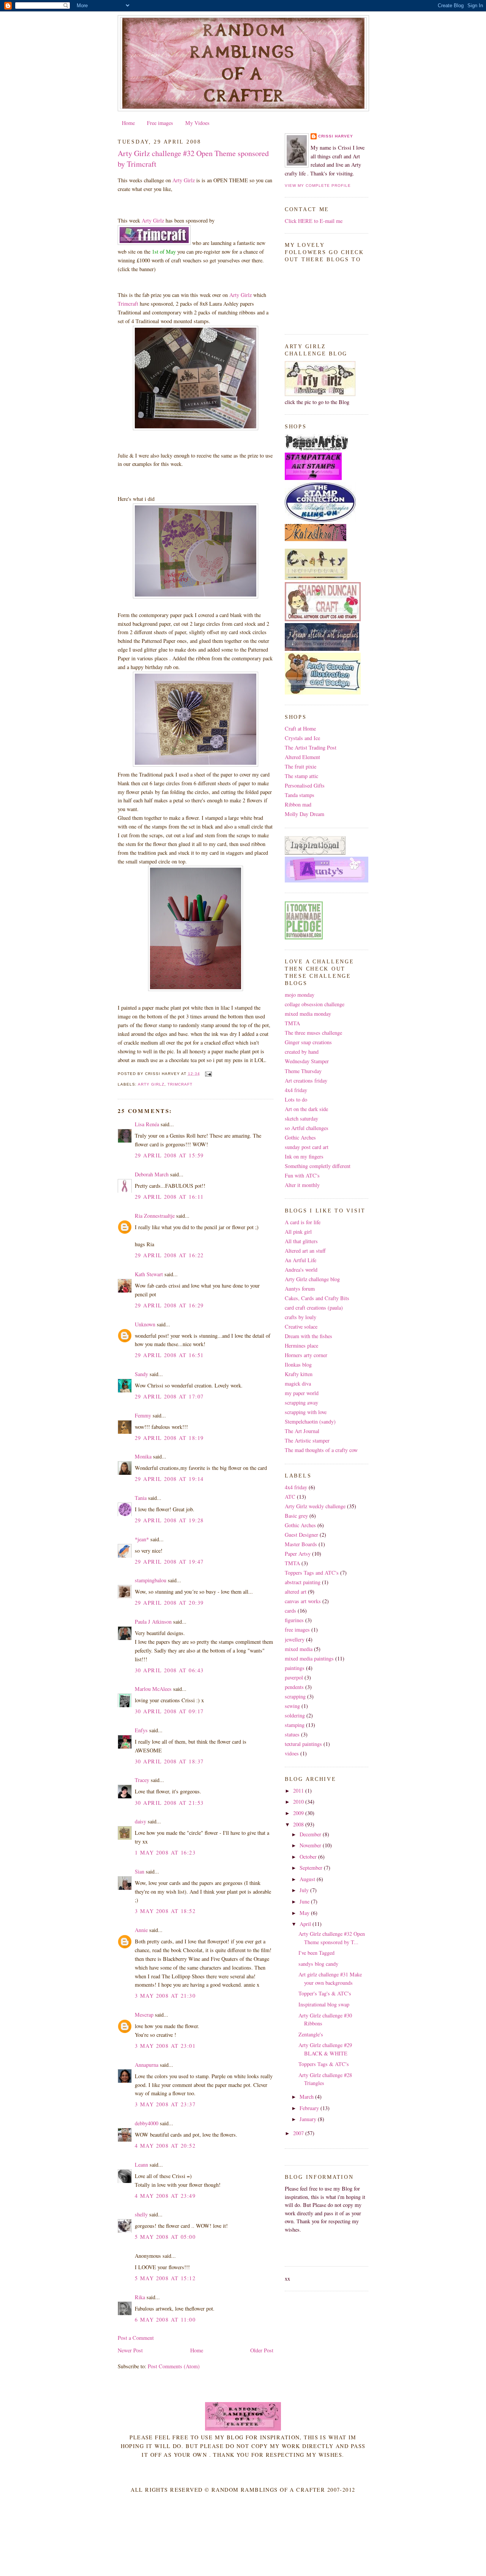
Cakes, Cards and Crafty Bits (317, 1298)
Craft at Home (300, 728)
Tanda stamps (300, 795)
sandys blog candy (318, 1964)
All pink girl (298, 1232)
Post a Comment (136, 2338)
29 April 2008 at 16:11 (169, 1197)
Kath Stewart (149, 1274)
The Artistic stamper (307, 1440)
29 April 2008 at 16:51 (169, 1355)
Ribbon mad (298, 804)
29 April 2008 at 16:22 (169, 1255)
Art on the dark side (306, 1109)
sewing (292, 1706)
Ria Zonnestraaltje (155, 1216)
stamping (295, 1725)
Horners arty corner (306, 1355)
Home (128, 123)
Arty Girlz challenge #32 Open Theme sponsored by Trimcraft (193, 159)
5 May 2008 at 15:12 (165, 2278)
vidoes (292, 1753)
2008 (299, 1824)
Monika (143, 1456)
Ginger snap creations (308, 1042)
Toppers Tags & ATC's (324, 2064)
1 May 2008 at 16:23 (165, 1852)
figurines (294, 1620)
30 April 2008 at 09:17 (169, 1711)
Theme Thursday (303, 1071)
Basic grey (296, 1516)
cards (290, 1611)
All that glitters (301, 1241)
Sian (140, 1871)
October (309, 1857)
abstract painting (303, 1582)
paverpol (294, 1677)
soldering (295, 1715)
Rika (140, 2297)
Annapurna (147, 2065)
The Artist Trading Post (311, 747)
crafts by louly (301, 1317)
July (305, 1890)
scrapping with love (306, 1412)
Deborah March (152, 1174)
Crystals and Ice (302, 738)
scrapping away (301, 1402)
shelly (141, 2214)
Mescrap (144, 2015)
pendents (294, 1687)
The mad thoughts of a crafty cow (321, 1450)
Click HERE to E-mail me (314, 221)
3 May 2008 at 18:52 (165, 1911)
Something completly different (318, 1166)
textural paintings (303, 1744)
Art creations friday (306, 1080)
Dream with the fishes (308, 1336)
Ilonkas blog (298, 1365)
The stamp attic (301, 776)
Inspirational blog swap (324, 2004)
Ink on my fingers (304, 1156)
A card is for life (303, 1222)
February (310, 2108)
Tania (141, 1498)
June (305, 1901)
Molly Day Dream (305, 814)
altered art (296, 1592)
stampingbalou (151, 1580)
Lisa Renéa (147, 1124)
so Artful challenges (307, 1128)
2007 (299, 2133)
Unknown (145, 1324)
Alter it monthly (302, 1185)
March (307, 2097)
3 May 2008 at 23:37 (165, 2104)
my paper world (302, 1393)
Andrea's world (301, 1270)
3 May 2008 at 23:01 (165, 2046)
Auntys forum (300, 1289)
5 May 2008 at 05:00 (165, 2237)
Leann (141, 2165)
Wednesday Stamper (307, 1061)
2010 (299, 1802)
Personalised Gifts (305, 785)
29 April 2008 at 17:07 (169, 1396)
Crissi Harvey (336, 136)
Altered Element (302, 757)
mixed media (299, 1649)
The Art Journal (302, 1431)
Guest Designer (301, 1535)
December (311, 1834)
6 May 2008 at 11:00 (165, 2320)
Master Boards (301, 1544)
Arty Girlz (184, 180)
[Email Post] (207, 1074)
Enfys (141, 1730)
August (308, 1879)
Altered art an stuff (305, 1251)
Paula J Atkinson (153, 1622)
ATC (290, 1497)
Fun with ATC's (302, 1175)
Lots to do (296, 1099)
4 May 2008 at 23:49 (165, 2196)
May (305, 1913)
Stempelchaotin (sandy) (310, 1421)
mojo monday (300, 995)
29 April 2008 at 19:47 (169, 1562)
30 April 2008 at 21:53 (169, 1803)
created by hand (302, 1052)
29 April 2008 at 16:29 (169, 1305)
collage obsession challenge (315, 1004)
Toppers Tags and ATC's (312, 1573)
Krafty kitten (299, 1374)
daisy (140, 1821)
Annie (141, 1930)
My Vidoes (197, 123)
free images (297, 1630)
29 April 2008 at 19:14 (169, 1479)
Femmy (143, 1415)
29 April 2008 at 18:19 (169, 1438)
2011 (299, 1791)
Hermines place (301, 1346)
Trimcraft (128, 304)
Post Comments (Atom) (174, 2366)
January (309, 2119)
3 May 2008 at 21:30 (165, 1996)
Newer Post (130, 2350)
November (311, 1845)
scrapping (295, 1696)
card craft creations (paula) (314, 1308)
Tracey (142, 1780)
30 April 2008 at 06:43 (169, 1670)
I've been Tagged (316, 1953)
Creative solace (301, 1327)
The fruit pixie (301, 766)
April (306, 1924)
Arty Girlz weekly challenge (315, 1506)
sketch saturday (301, 1118)
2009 (299, 1813)
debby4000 (147, 2123)
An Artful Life (301, 1260)
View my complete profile (318, 185)
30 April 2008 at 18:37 (169, 1761)
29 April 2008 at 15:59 (169, 1155)
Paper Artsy (298, 1554)
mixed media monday (308, 1014)
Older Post (262, 2350)
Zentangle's (311, 2034)
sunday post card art (307, 1147)
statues (292, 1734)
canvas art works (303, 1601)
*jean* (142, 1539)
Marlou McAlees (153, 1689)
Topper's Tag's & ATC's (325, 1993)
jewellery (295, 1639)
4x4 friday (296, 1090)
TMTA (292, 1023)
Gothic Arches (300, 1137)
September (312, 1868)
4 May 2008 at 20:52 (165, 2146)
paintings (295, 1668)
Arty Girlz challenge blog (312, 1279)
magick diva (298, 1383)
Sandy (141, 1374)
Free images (160, 123)
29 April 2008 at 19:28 (169, 1520)
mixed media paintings (309, 1658)
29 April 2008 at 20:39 (169, 1603)
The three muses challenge (313, 1033)
